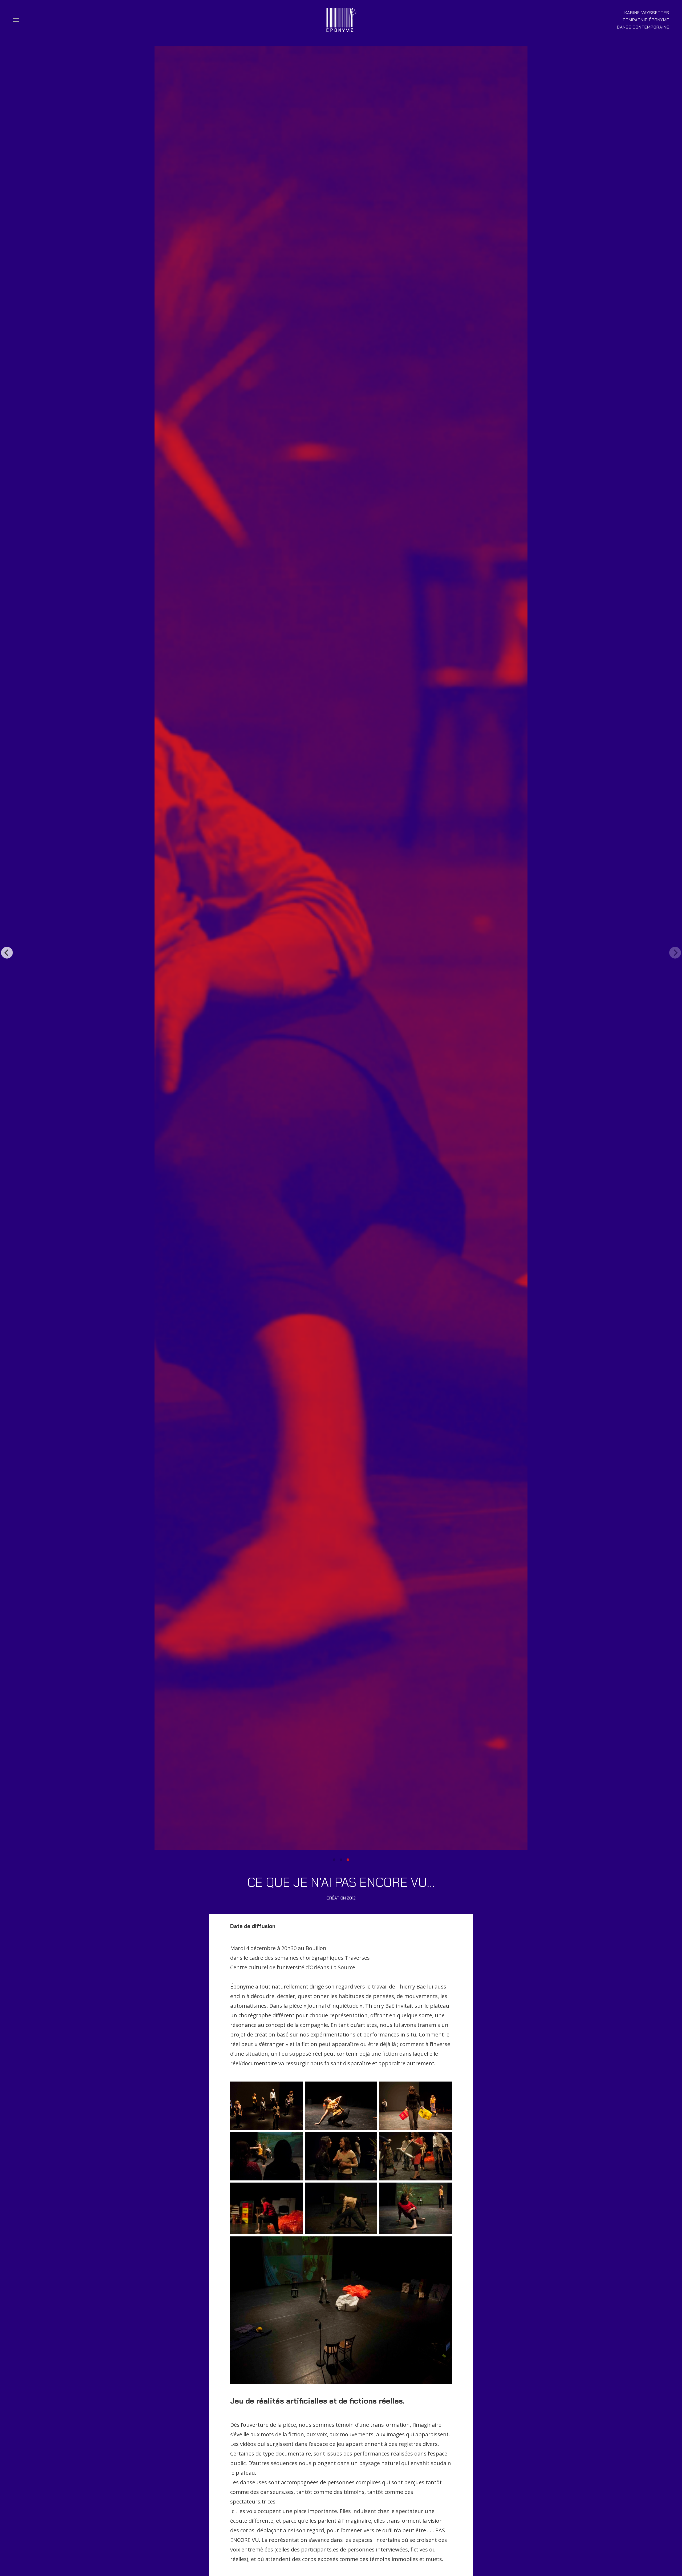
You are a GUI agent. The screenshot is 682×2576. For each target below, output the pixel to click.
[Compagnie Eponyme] (341, 20)
